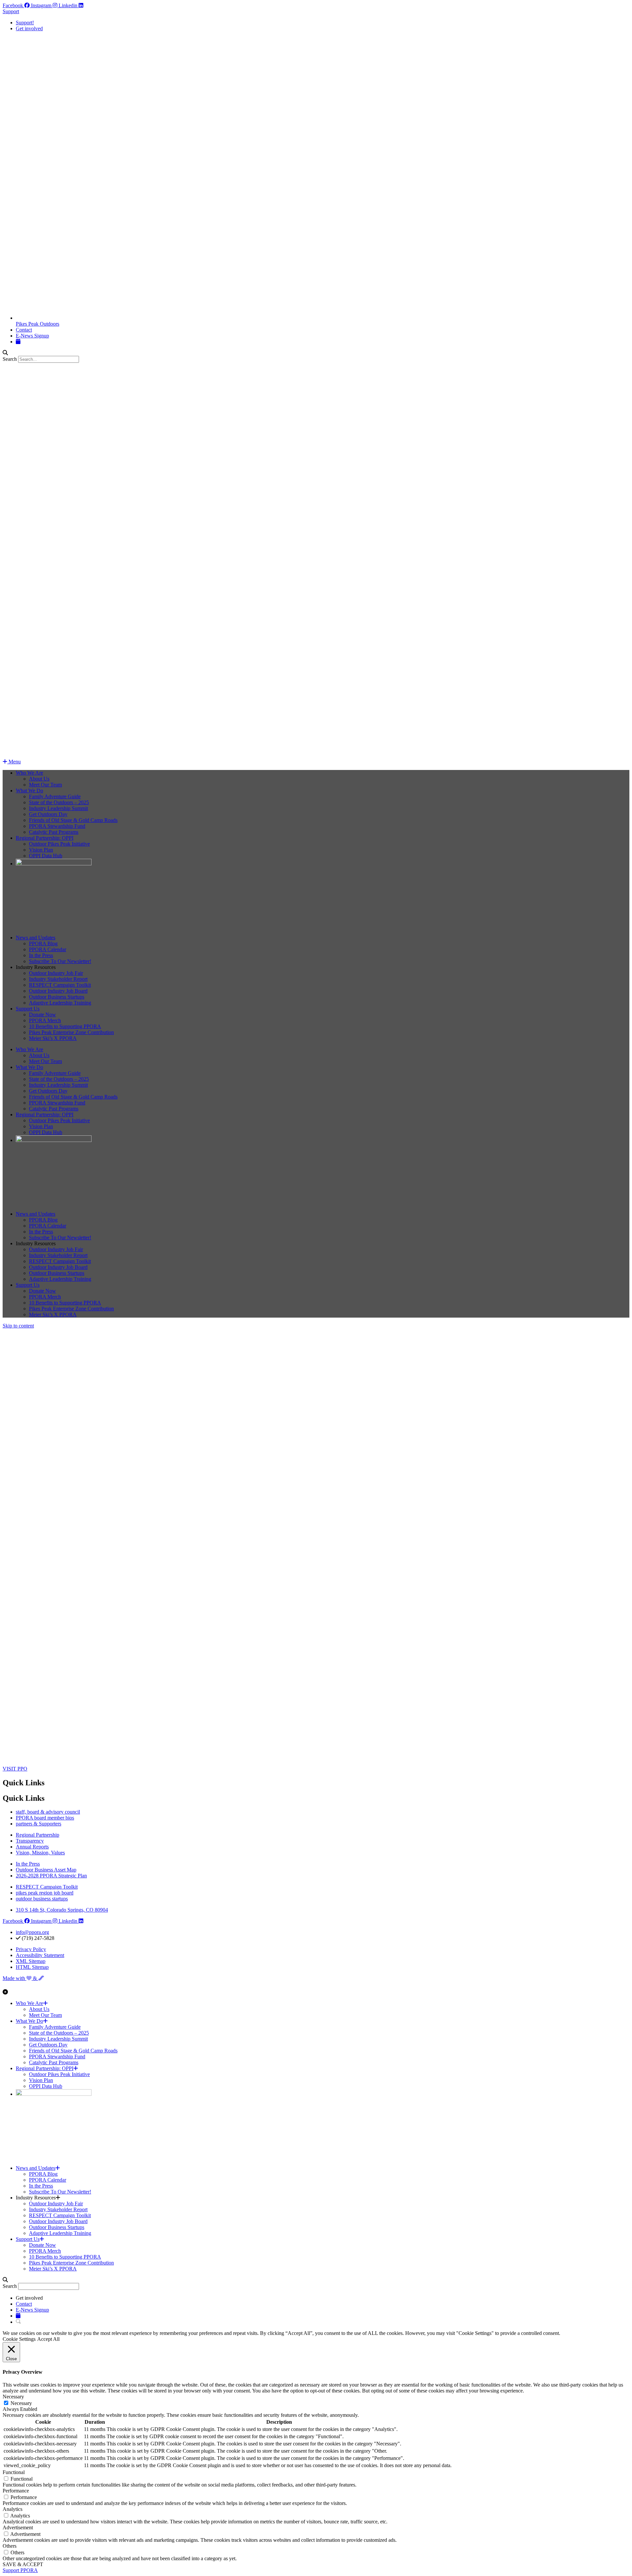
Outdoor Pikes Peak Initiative (59, 844)
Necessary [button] (13, 2397)
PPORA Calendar (48, 949)
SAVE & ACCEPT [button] (23, 2564)
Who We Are (29, 773)
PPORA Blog (43, 943)
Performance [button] (16, 2491)
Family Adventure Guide (55, 796)
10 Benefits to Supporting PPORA (65, 1026)
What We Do (29, 791)
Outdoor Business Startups (57, 997)
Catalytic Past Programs (54, 832)
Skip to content (18, 1326)
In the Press (41, 955)
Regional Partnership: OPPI (45, 838)
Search (10, 359)
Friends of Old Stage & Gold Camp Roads (73, 820)
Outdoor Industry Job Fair (56, 973)
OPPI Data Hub (46, 856)
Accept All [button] (48, 2339)
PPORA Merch (45, 1020)
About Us (39, 779)
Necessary (21, 2403)
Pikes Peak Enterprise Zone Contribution (71, 1032)
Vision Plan (41, 850)
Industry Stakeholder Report (58, 979)
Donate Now (42, 1015)
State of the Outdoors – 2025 (59, 802)
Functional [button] (14, 2472)
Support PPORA (20, 2570)
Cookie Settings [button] (19, 2339)
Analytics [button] (13, 2509)
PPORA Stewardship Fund (57, 826)
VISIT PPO (15, 1769)
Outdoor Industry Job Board (58, 991)
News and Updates (36, 938)
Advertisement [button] (18, 2527)
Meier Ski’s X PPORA (53, 1038)
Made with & (20, 1978)
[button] (316, 353)
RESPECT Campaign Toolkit (60, 985)
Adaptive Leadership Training (60, 1003)
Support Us (28, 1009)
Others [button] (10, 2546)
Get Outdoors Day (48, 814)
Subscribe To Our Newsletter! (60, 961)
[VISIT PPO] (34, 1763)
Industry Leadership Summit (58, 808)
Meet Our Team (45, 785)
